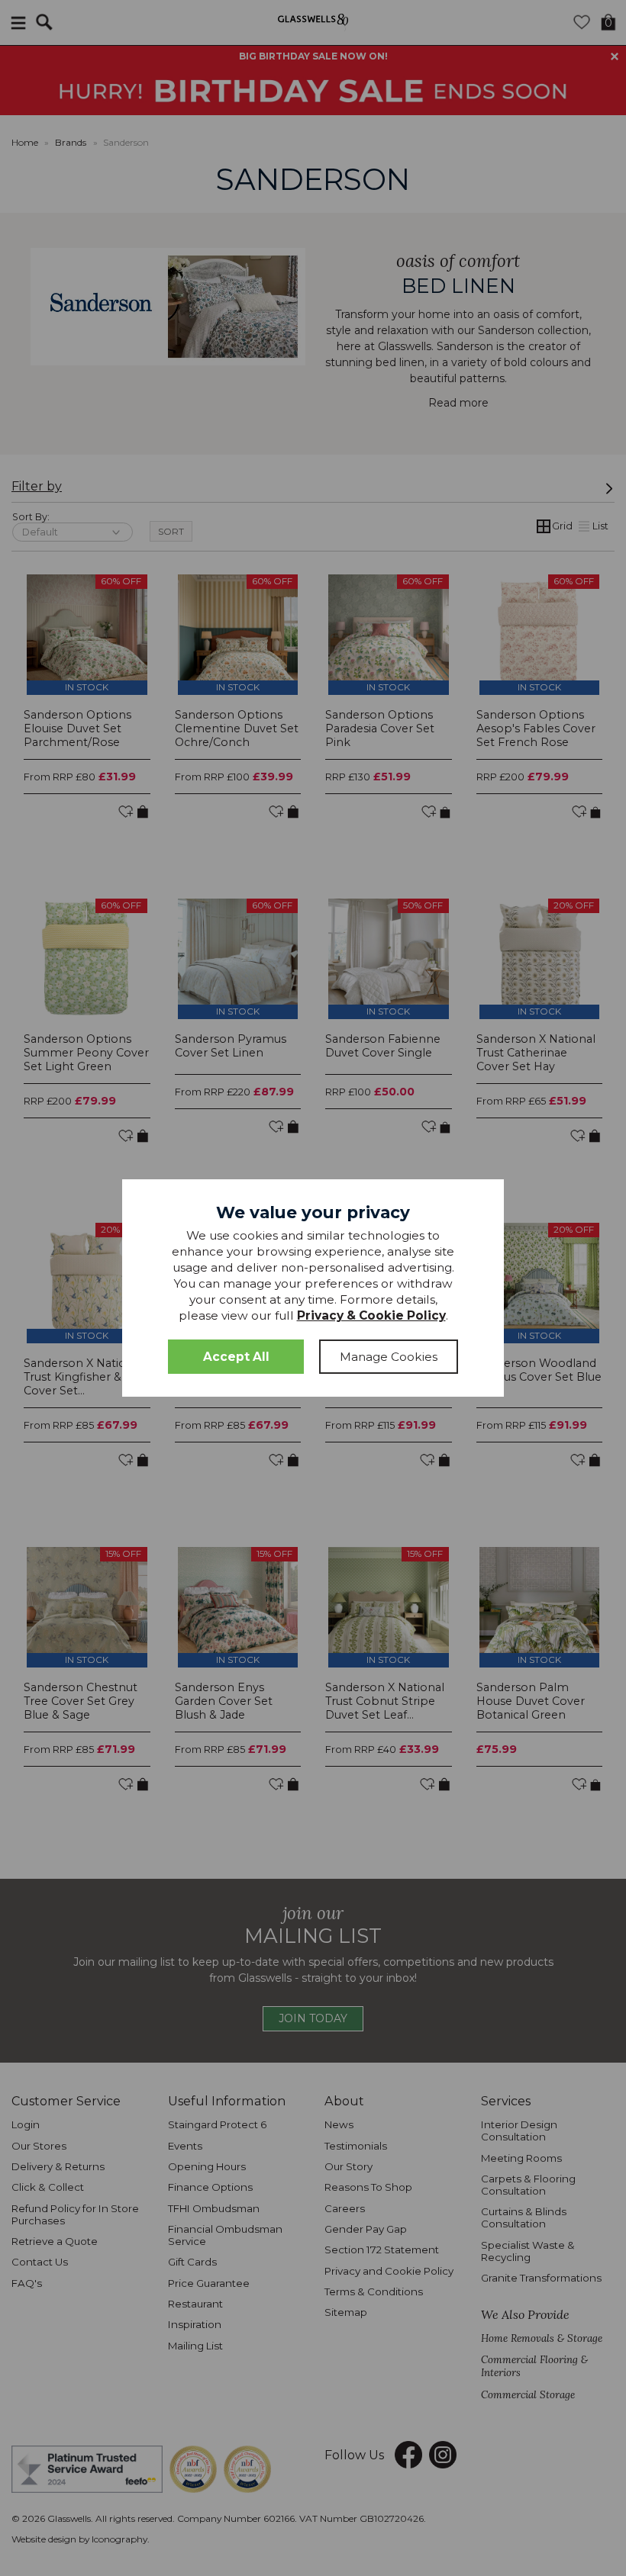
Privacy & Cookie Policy (371, 1315)
